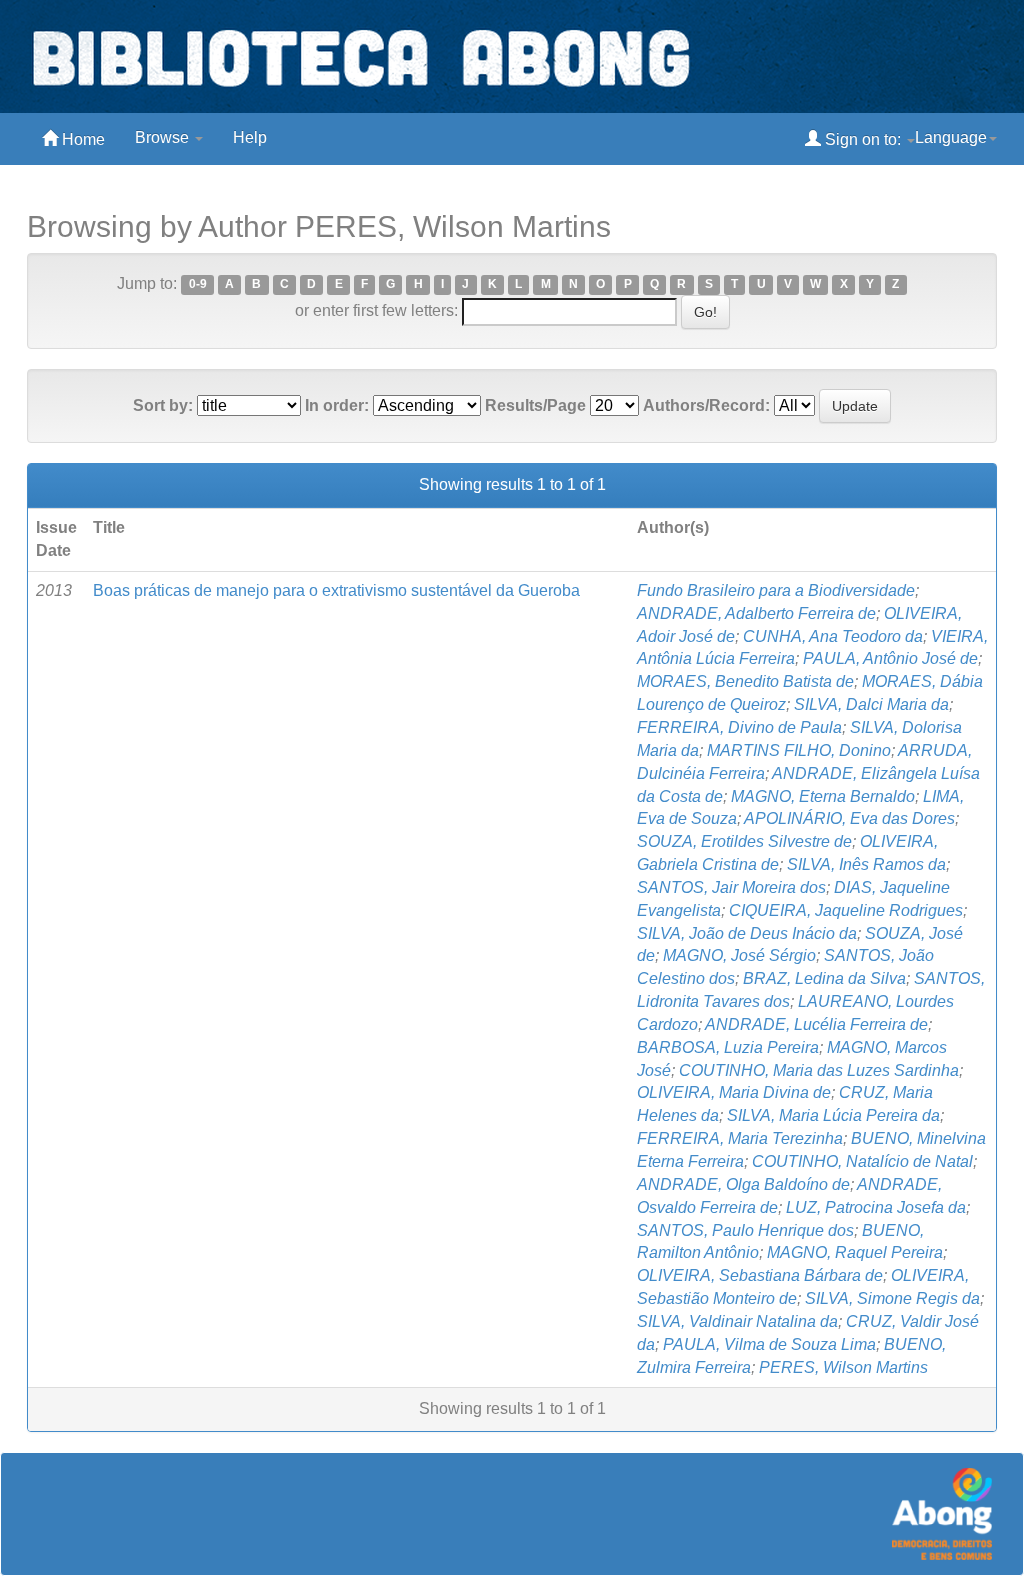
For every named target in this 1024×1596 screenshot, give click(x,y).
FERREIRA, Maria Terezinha (740, 1138)
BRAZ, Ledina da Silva (824, 978)
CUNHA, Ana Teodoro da (833, 636)
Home (81, 139)
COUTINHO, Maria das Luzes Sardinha (819, 1070)
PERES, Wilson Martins (843, 1367)
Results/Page (535, 405)
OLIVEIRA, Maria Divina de (734, 1092)
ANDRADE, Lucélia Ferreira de (816, 1024)
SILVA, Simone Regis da (892, 1298)
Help (250, 137)
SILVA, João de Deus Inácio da (747, 933)
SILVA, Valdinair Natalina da (737, 1321)
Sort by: (163, 405)
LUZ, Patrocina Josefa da (876, 1207)
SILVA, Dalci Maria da (871, 704)
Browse (164, 137)
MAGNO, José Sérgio (739, 955)
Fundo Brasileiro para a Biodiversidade (776, 590)
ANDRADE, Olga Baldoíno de (743, 1184)
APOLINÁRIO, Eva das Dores (849, 818)
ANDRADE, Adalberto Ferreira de (756, 613)
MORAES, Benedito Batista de (745, 681)
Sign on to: (863, 139)
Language (951, 137)
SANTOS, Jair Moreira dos (731, 887)
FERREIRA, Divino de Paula (739, 727)
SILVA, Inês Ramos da (866, 864)
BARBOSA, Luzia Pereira (728, 1047)
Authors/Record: (706, 405)
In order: (337, 405)
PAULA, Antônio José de (890, 658)
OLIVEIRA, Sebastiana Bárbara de (760, 1275)
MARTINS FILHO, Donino (799, 750)
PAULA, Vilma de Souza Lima (769, 1344)
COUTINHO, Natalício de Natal (862, 1161)
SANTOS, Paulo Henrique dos (745, 1230)
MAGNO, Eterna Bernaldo (823, 796)
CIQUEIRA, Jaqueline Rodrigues (846, 910)
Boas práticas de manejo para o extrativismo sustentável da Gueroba (336, 590)
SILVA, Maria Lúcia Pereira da (833, 1115)
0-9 (198, 285)
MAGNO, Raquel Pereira (855, 1252)
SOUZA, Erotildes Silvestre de (744, 841)
